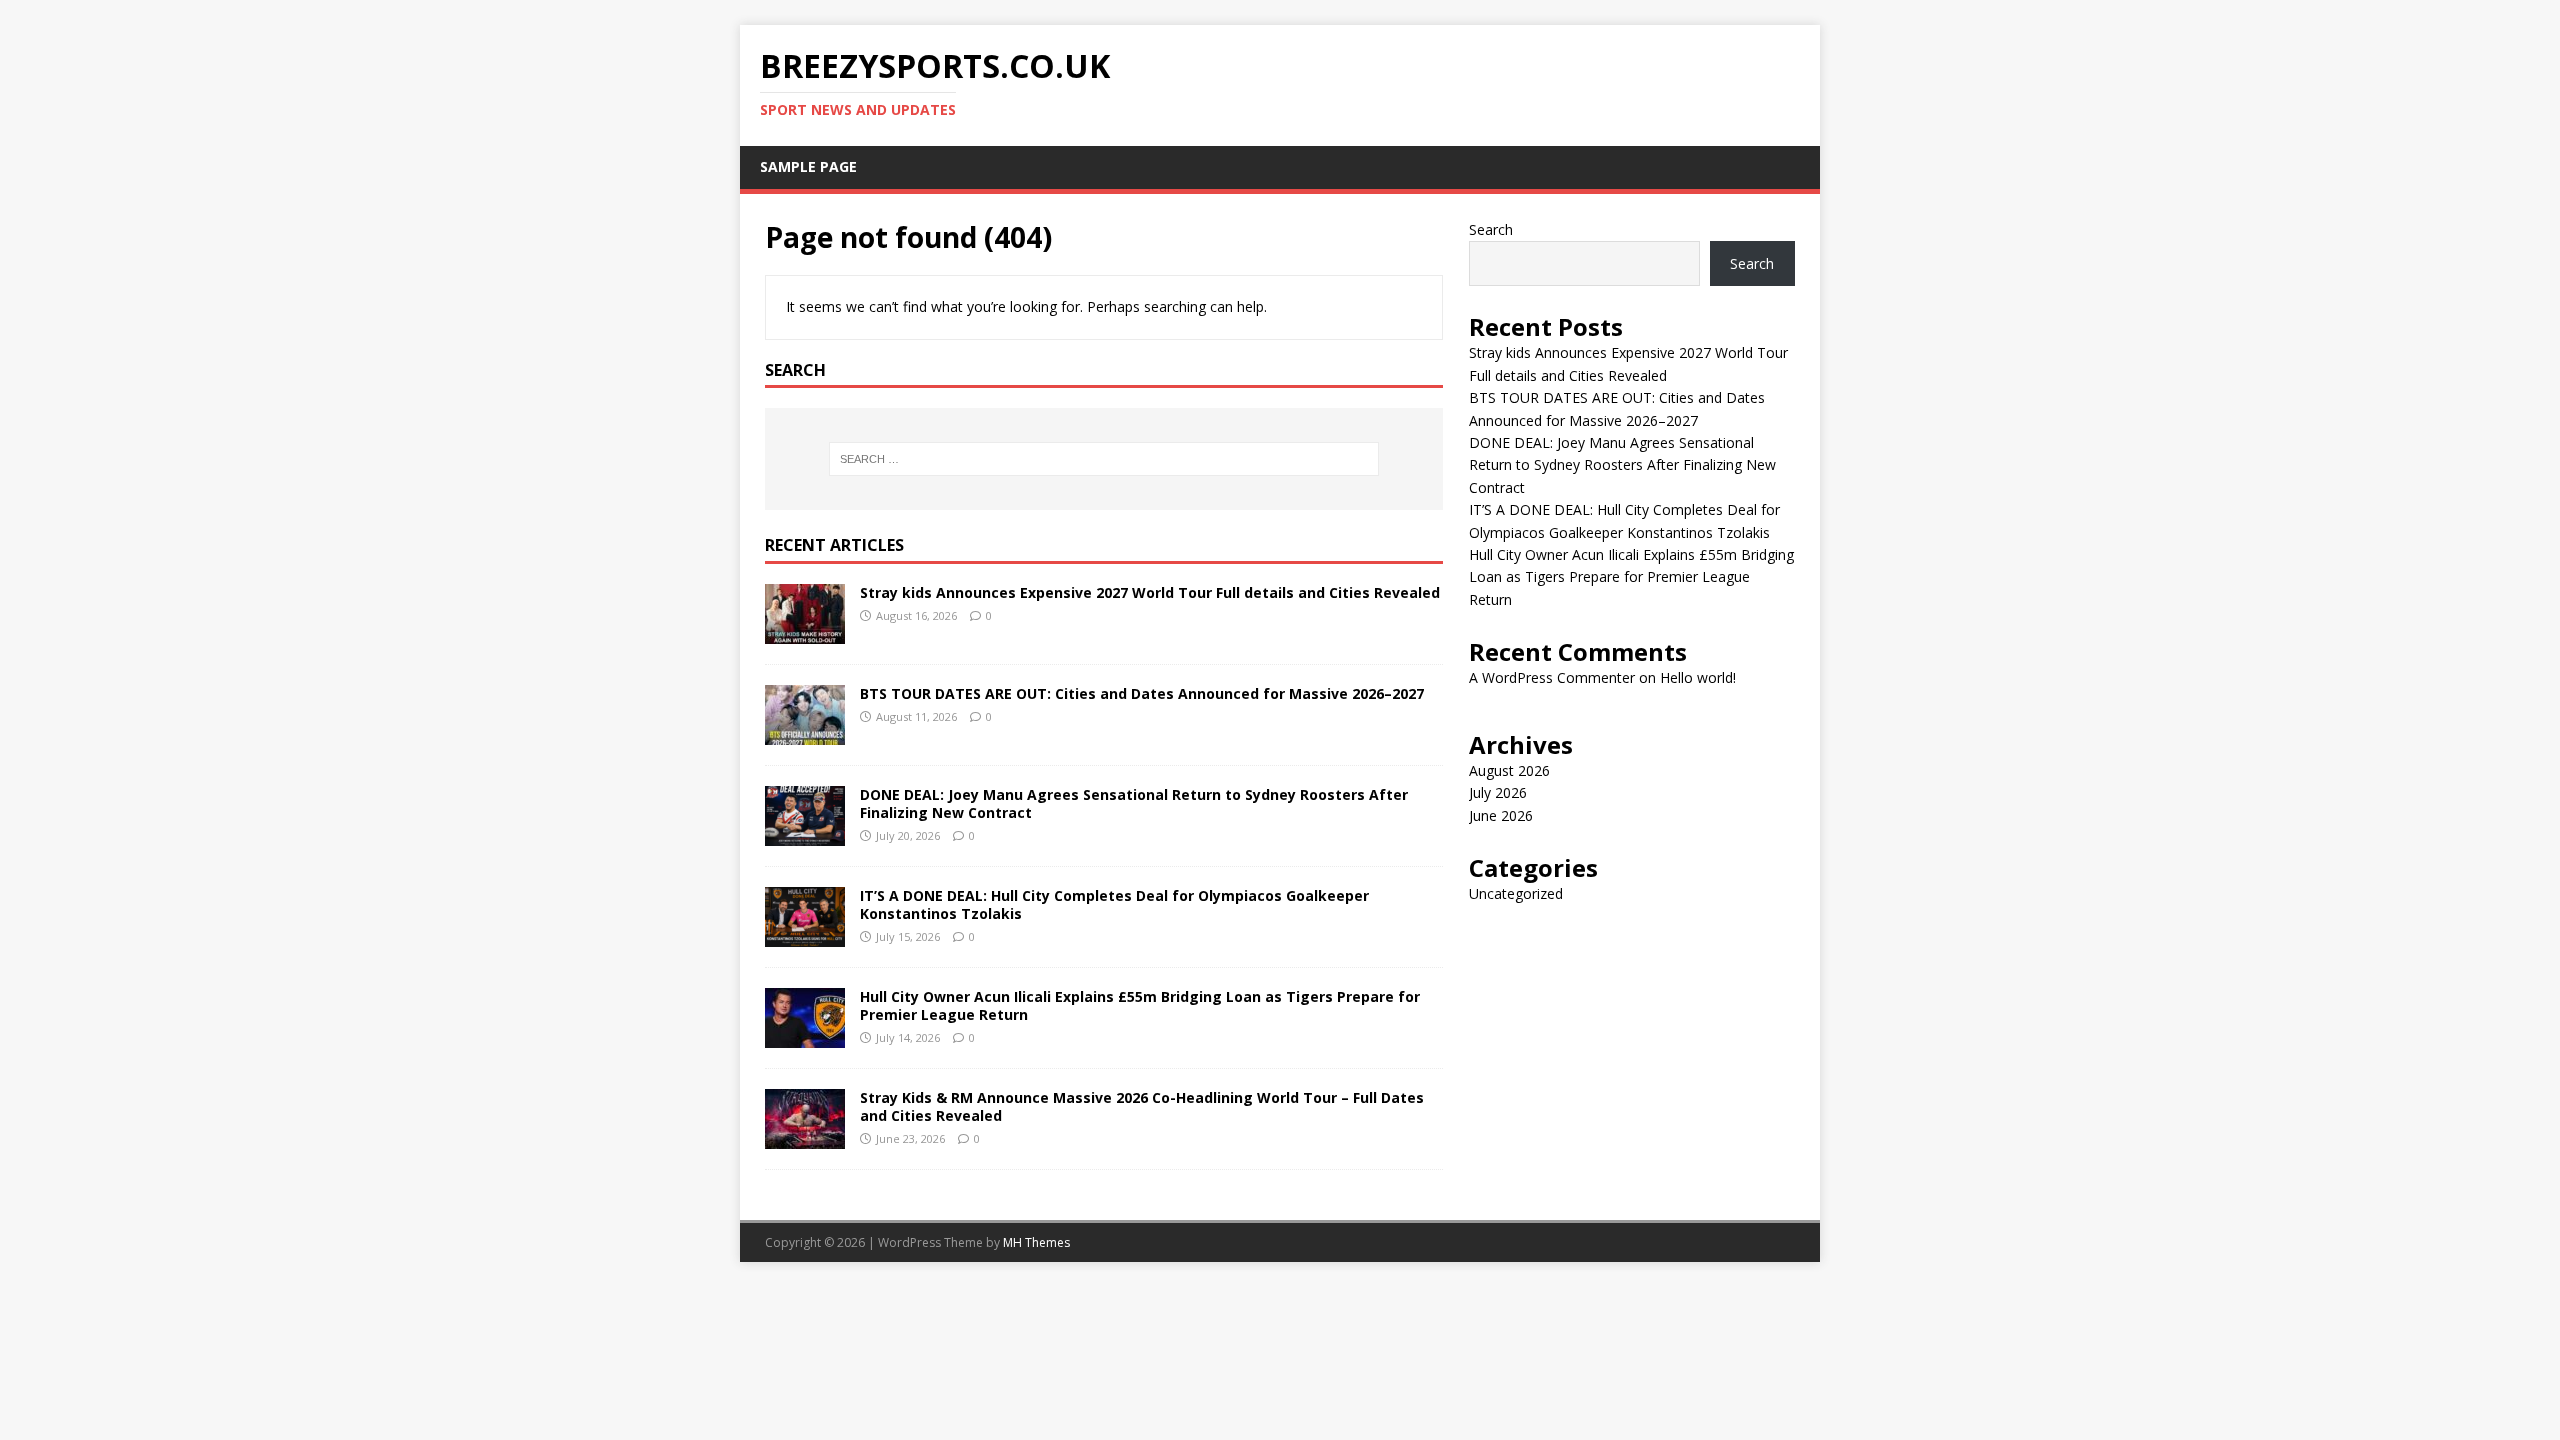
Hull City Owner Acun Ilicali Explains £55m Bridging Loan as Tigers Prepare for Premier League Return (1140, 1005)
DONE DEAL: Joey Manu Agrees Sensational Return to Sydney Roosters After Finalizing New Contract (1134, 803)
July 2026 (1498, 792)
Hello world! (1698, 677)
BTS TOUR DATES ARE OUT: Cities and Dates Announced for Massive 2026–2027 (1142, 693)
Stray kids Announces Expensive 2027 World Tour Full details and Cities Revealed (1150, 592)
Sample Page (808, 166)
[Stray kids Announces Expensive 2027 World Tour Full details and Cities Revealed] (805, 632)
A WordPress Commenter (1552, 677)
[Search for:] (1104, 459)
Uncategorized (1516, 893)
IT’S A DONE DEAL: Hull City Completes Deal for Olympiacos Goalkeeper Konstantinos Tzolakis (1114, 904)
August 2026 (1509, 770)
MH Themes (1036, 1242)
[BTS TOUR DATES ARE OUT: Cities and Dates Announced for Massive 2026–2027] (805, 733)
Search (1491, 229)
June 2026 (1501, 815)
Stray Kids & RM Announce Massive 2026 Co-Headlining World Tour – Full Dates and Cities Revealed (1142, 1106)
